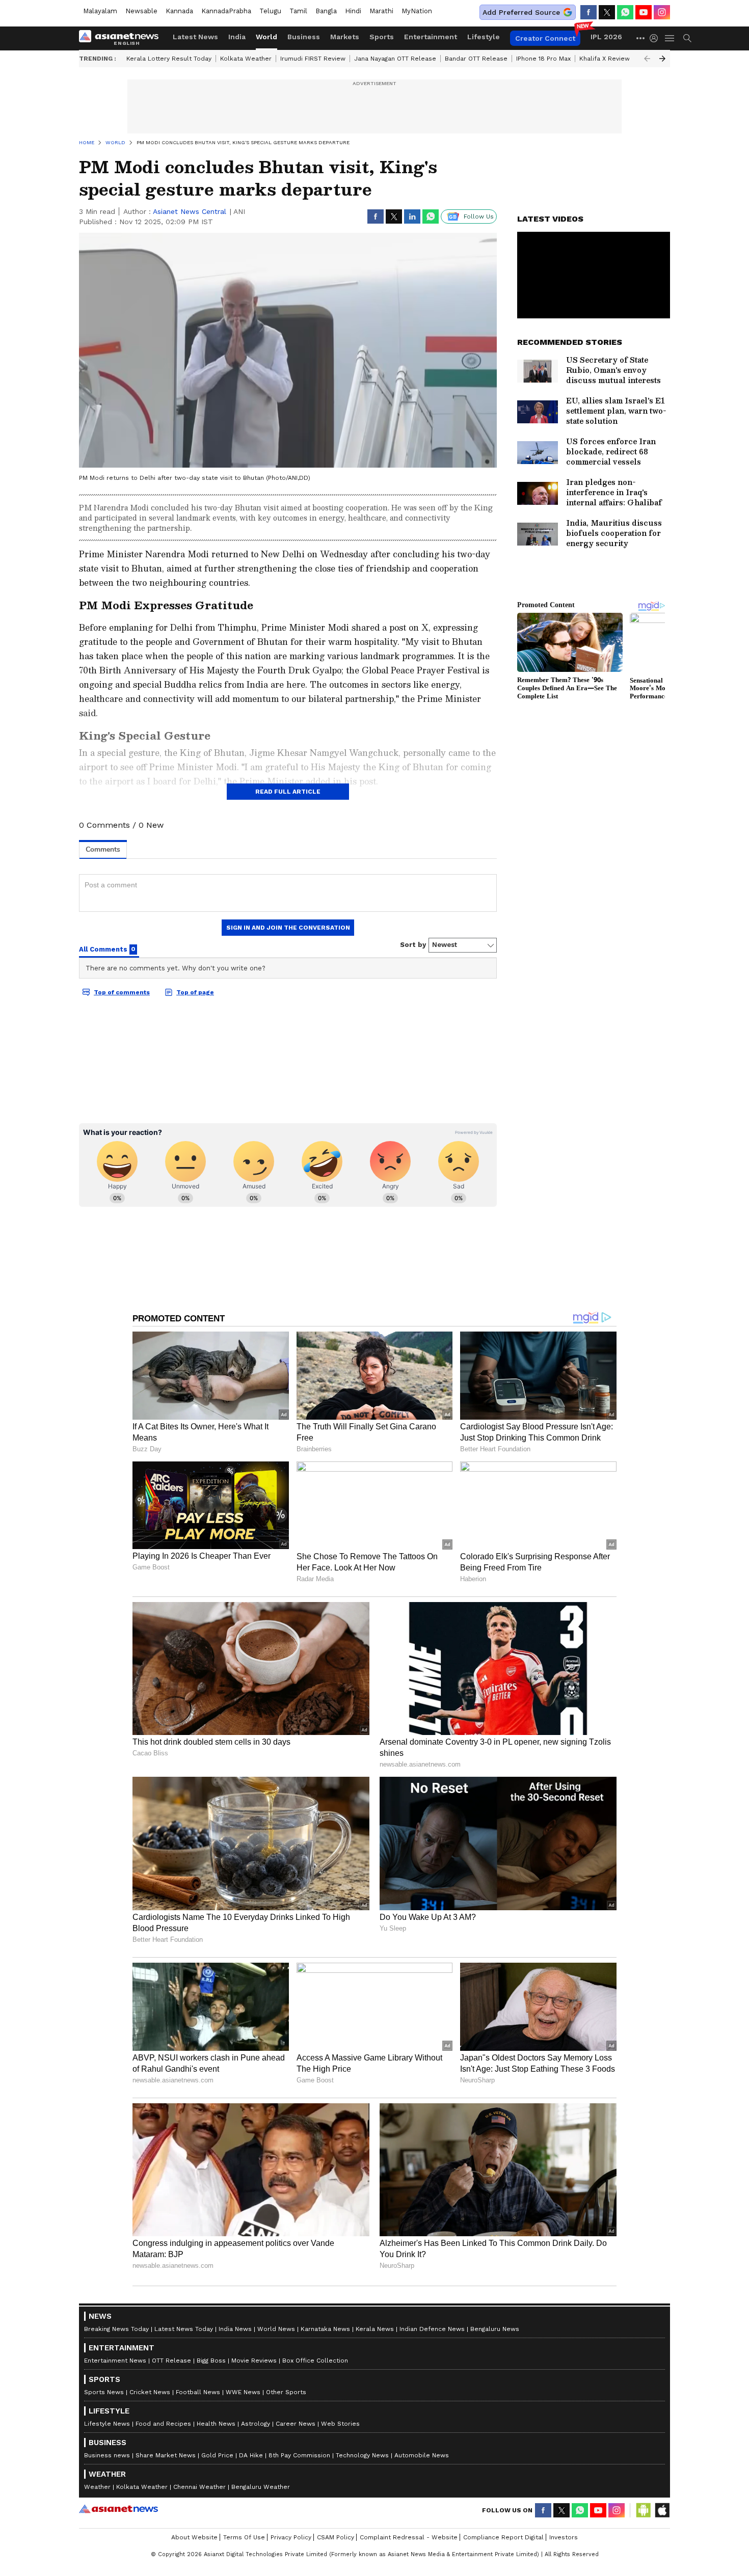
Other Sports (286, 2392)
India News (235, 2329)
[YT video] (644, 12)
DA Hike (251, 2455)
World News (276, 2329)
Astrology (256, 2424)
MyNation (417, 11)
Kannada (179, 11)
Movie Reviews (254, 2361)
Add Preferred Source (521, 12)
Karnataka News (325, 2329)
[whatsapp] (625, 12)
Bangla (326, 11)
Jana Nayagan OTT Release (395, 59)
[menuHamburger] (670, 38)
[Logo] (122, 38)
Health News (216, 2424)
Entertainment (431, 37)
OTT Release (171, 2361)
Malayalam (100, 11)
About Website (194, 2537)
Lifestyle (484, 37)
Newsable (141, 11)
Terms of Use (244, 2537)
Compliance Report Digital (503, 2537)
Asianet (118, 2509)
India (237, 37)
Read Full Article (288, 792)
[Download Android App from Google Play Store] (644, 2510)
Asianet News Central (190, 211)
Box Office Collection (315, 2361)
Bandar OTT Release (476, 59)
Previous (647, 59)
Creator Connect (545, 38)
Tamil (298, 11)
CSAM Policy (336, 2537)
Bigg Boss (211, 2361)
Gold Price (217, 2455)
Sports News (104, 2392)
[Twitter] (607, 12)
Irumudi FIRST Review (313, 59)
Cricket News (150, 2392)
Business (304, 37)
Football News (198, 2392)
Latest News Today (184, 2329)
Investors (564, 2537)
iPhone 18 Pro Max (543, 59)
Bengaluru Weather (261, 2487)
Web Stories (340, 2424)
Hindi (353, 11)
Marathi (381, 11)
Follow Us (479, 216)
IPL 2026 (606, 37)
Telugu (270, 11)
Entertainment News (115, 2361)
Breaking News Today (116, 2329)
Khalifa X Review (605, 59)
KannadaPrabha (226, 11)
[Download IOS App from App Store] (662, 2510)
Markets (345, 37)
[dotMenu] (641, 38)
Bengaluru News (495, 2329)
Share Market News (166, 2455)
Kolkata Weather (246, 59)
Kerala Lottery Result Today (169, 59)
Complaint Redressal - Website (409, 2537)
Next (662, 59)
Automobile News (422, 2455)
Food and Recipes (163, 2424)
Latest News (195, 37)
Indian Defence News (432, 2329)
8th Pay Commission (299, 2455)
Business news (107, 2455)
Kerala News (375, 2329)
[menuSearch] (687, 38)
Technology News (362, 2455)
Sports (382, 37)
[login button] (656, 38)
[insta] (662, 12)
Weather (97, 2487)
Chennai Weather (199, 2487)
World (266, 37)
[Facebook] (588, 12)
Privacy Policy (291, 2537)
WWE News (243, 2392)
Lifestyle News (107, 2424)
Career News (296, 2424)
